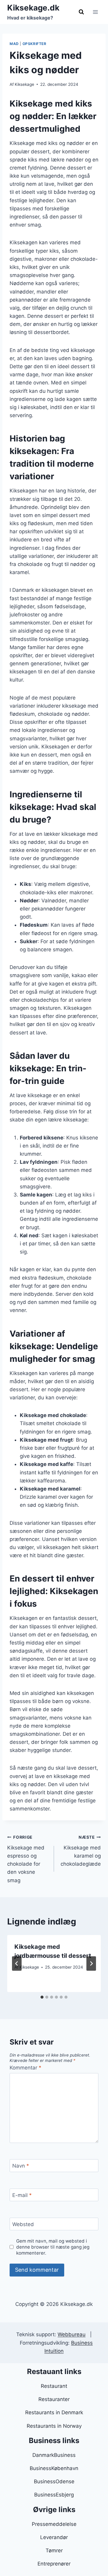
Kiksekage (24, 84)
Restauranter (54, 2399)
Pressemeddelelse (54, 2524)
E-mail (22, 2195)
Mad (14, 44)
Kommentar (25, 2068)
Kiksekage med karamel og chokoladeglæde (81, 1851)
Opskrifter (34, 44)
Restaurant (54, 2386)
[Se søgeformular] (81, 12)
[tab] (42, 1997)
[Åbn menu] (95, 12)
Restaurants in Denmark (54, 2412)
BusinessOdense (54, 2481)
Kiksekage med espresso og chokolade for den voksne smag (26, 1859)
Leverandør (54, 2537)
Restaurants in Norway (54, 2426)
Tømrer (54, 2550)
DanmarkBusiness (54, 2455)
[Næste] (91, 1964)
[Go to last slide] (17, 1964)
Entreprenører (54, 2564)
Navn (21, 2166)
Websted (23, 2224)
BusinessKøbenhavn (54, 2468)
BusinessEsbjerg (54, 2495)
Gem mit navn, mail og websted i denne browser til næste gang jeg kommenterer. (53, 2247)
